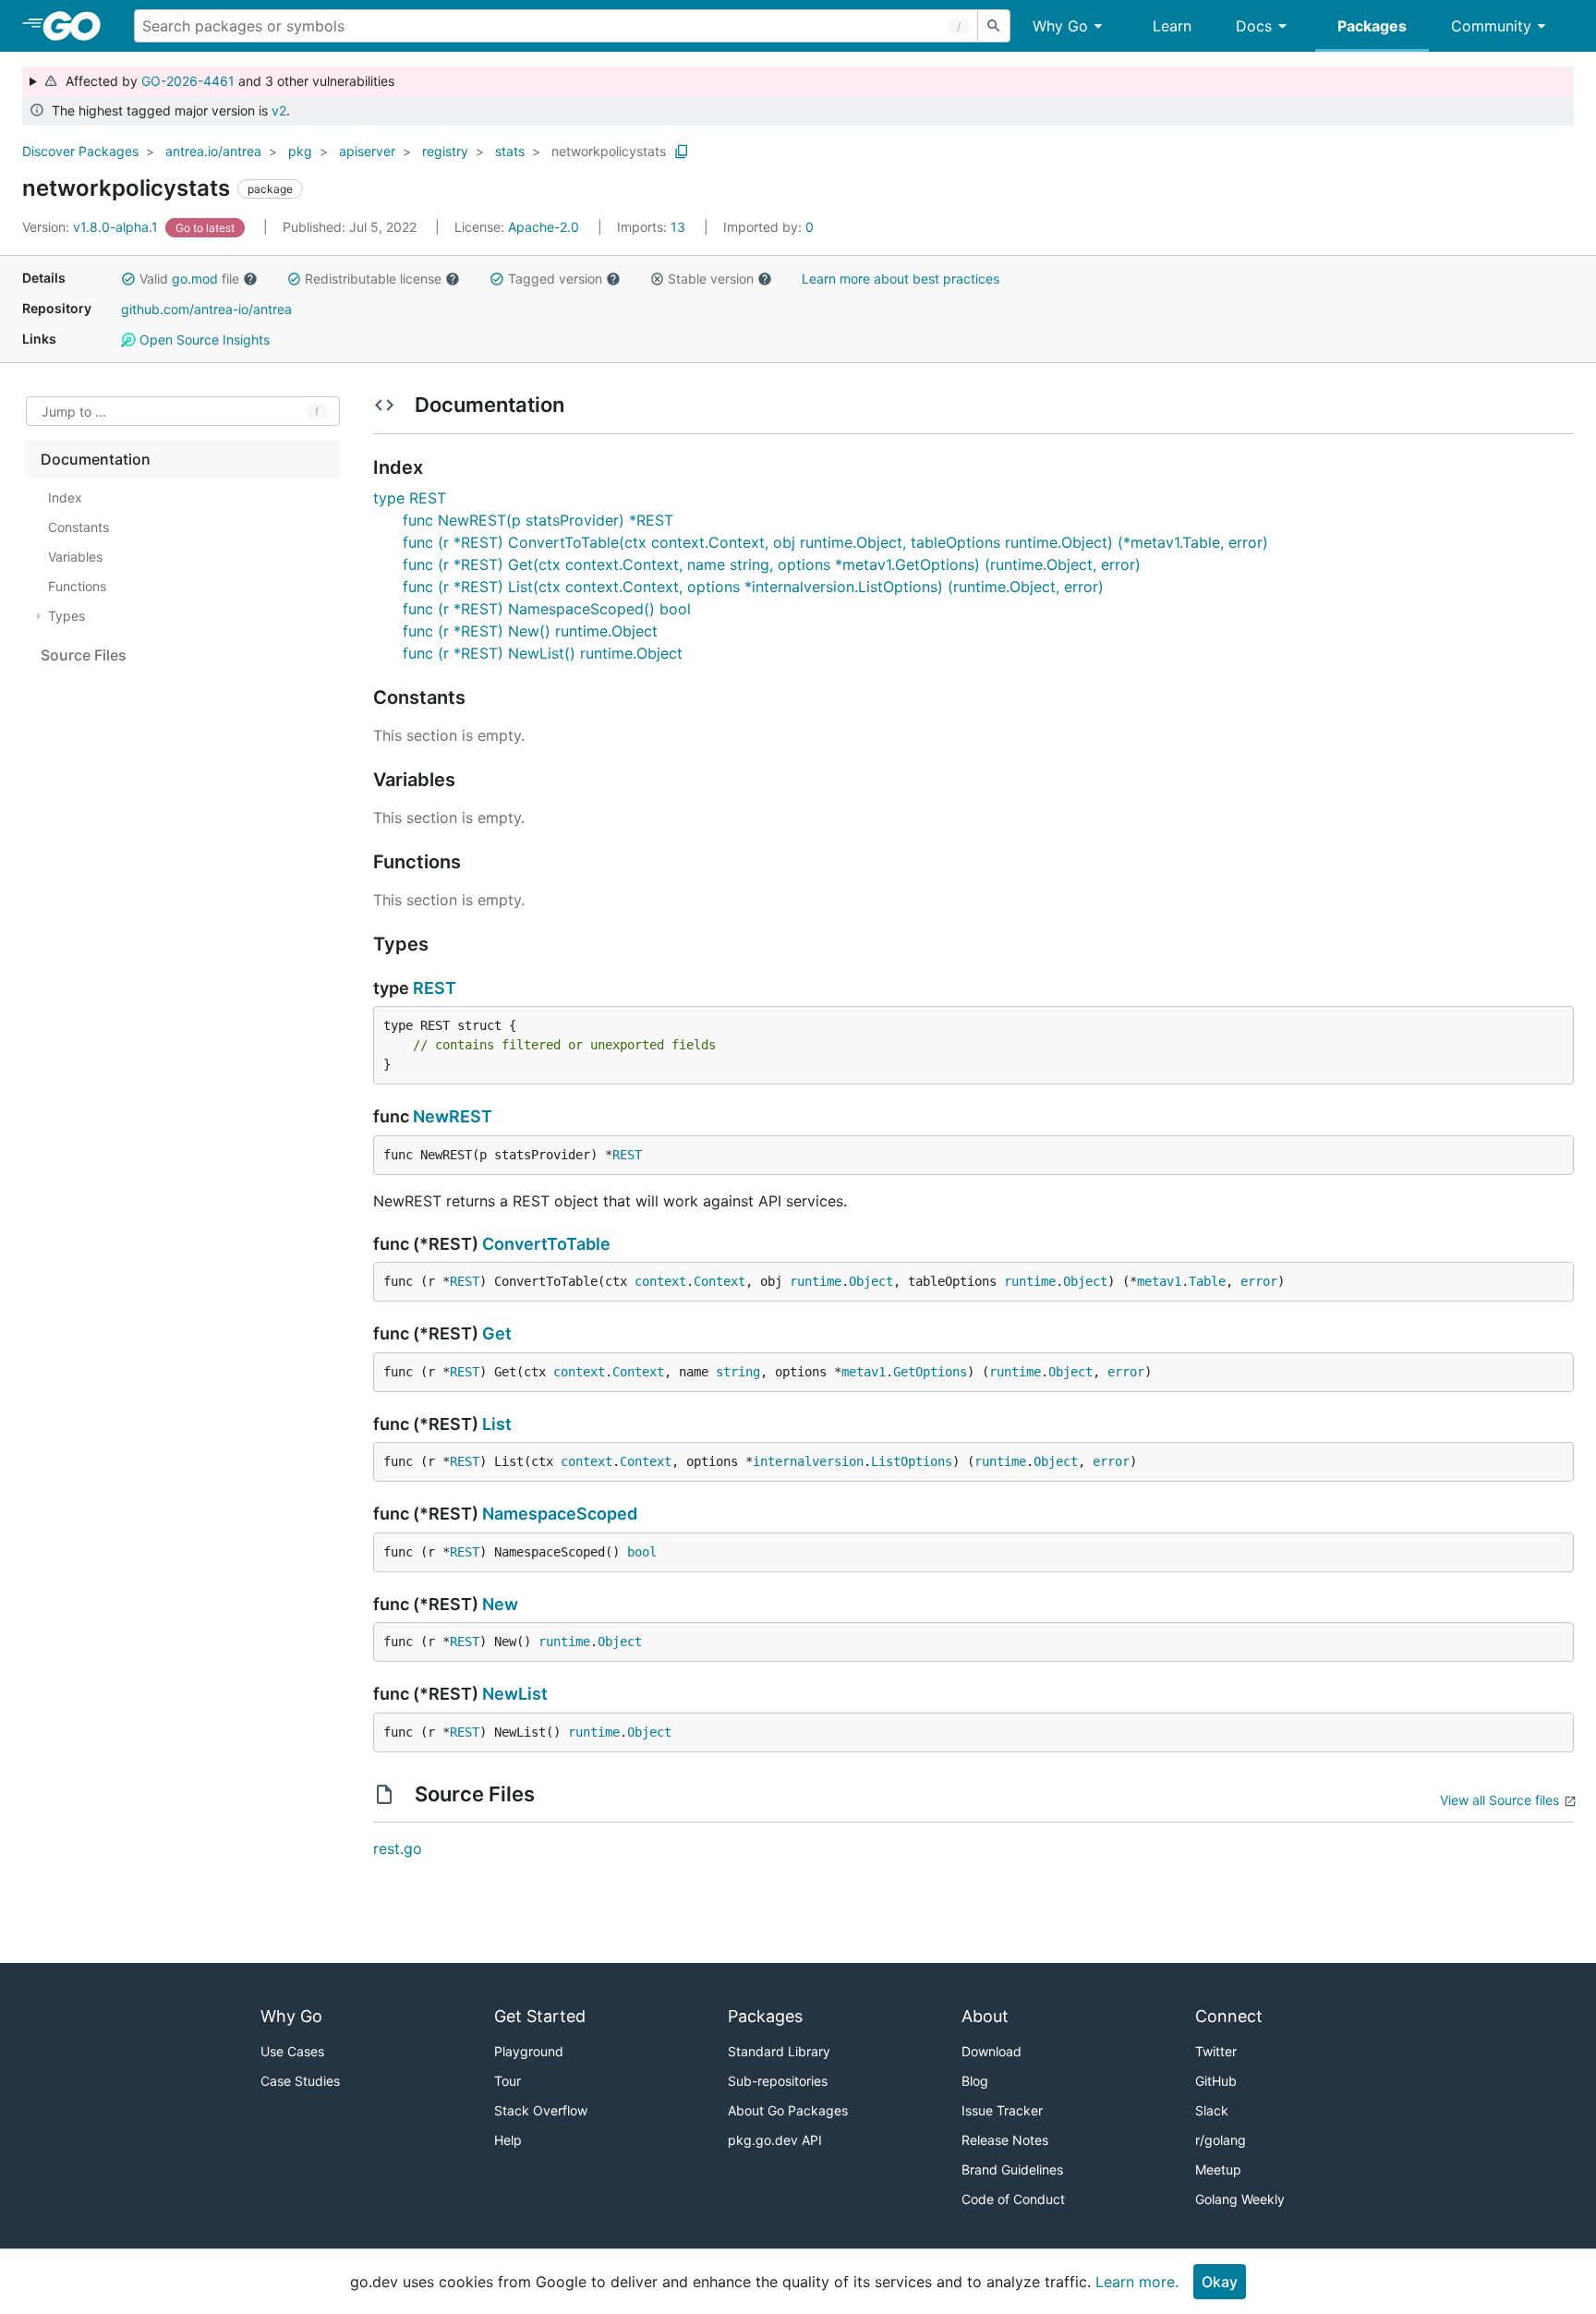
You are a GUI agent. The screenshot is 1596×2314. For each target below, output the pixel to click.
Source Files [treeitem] (84, 655)
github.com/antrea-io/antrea (206, 309)
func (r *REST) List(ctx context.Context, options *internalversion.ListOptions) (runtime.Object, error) (753, 587)
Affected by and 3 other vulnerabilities (226, 81)
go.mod (195, 279)
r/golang (1221, 2140)
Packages (1372, 26)
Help (508, 2140)
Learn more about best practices (901, 279)
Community (1491, 26)
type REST (410, 498)
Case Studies (300, 2081)
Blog (975, 2081)
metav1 (1159, 1281)
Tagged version (555, 279)
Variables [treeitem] (75, 557)
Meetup (1218, 2169)
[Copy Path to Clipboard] (682, 151)
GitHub (1216, 2081)
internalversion (808, 1461)
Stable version (711, 279)
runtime (816, 1281)
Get (497, 1333)
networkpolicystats (609, 151)
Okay (1220, 2282)
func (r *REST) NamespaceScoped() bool (547, 609)
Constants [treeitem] (79, 527)
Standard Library (779, 2051)
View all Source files (1499, 1800)
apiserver (367, 151)
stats (510, 151)
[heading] (78, 26)
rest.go (398, 1848)
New (500, 1604)
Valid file (189, 279)
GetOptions (930, 1372)
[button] (128, 279)
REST (435, 988)
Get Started (540, 2016)
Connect (1229, 2016)
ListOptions (912, 1461)
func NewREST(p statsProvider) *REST (538, 520)
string (738, 1372)
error (1259, 1281)
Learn (1172, 26)
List (497, 1424)
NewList (515, 1694)
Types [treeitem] (66, 616)
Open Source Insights (203, 339)
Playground (529, 2051)
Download (991, 2051)
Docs (1254, 26)
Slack (1212, 2110)
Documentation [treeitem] (96, 459)
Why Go (1060, 26)
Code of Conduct (1013, 2199)
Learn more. (1137, 2282)
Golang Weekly (1240, 2199)
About (985, 2016)
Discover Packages (80, 151)
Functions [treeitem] (77, 586)
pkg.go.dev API (775, 2140)
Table (1207, 1281)
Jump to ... (74, 412)
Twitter (1216, 2051)
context (660, 1281)
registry (445, 151)
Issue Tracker (1002, 2110)
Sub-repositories (778, 2081)
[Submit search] (994, 26)
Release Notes (1005, 2140)
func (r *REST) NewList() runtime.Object (543, 653)
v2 (279, 110)
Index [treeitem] (65, 497)
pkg (300, 151)
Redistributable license (373, 279)
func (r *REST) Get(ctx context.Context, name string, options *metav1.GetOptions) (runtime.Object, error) (772, 564)
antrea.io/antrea (213, 151)
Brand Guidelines (1012, 2169)
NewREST (453, 1116)
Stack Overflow (541, 2110)
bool (642, 1552)
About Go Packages (788, 2110)
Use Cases (292, 2051)
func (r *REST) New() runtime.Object (530, 631)
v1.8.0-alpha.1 (92, 227)
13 (653, 227)
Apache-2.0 (544, 227)
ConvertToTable (546, 1244)
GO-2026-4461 (188, 81)
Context (719, 1281)
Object (871, 1281)
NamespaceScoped (560, 1514)
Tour (508, 2081)
